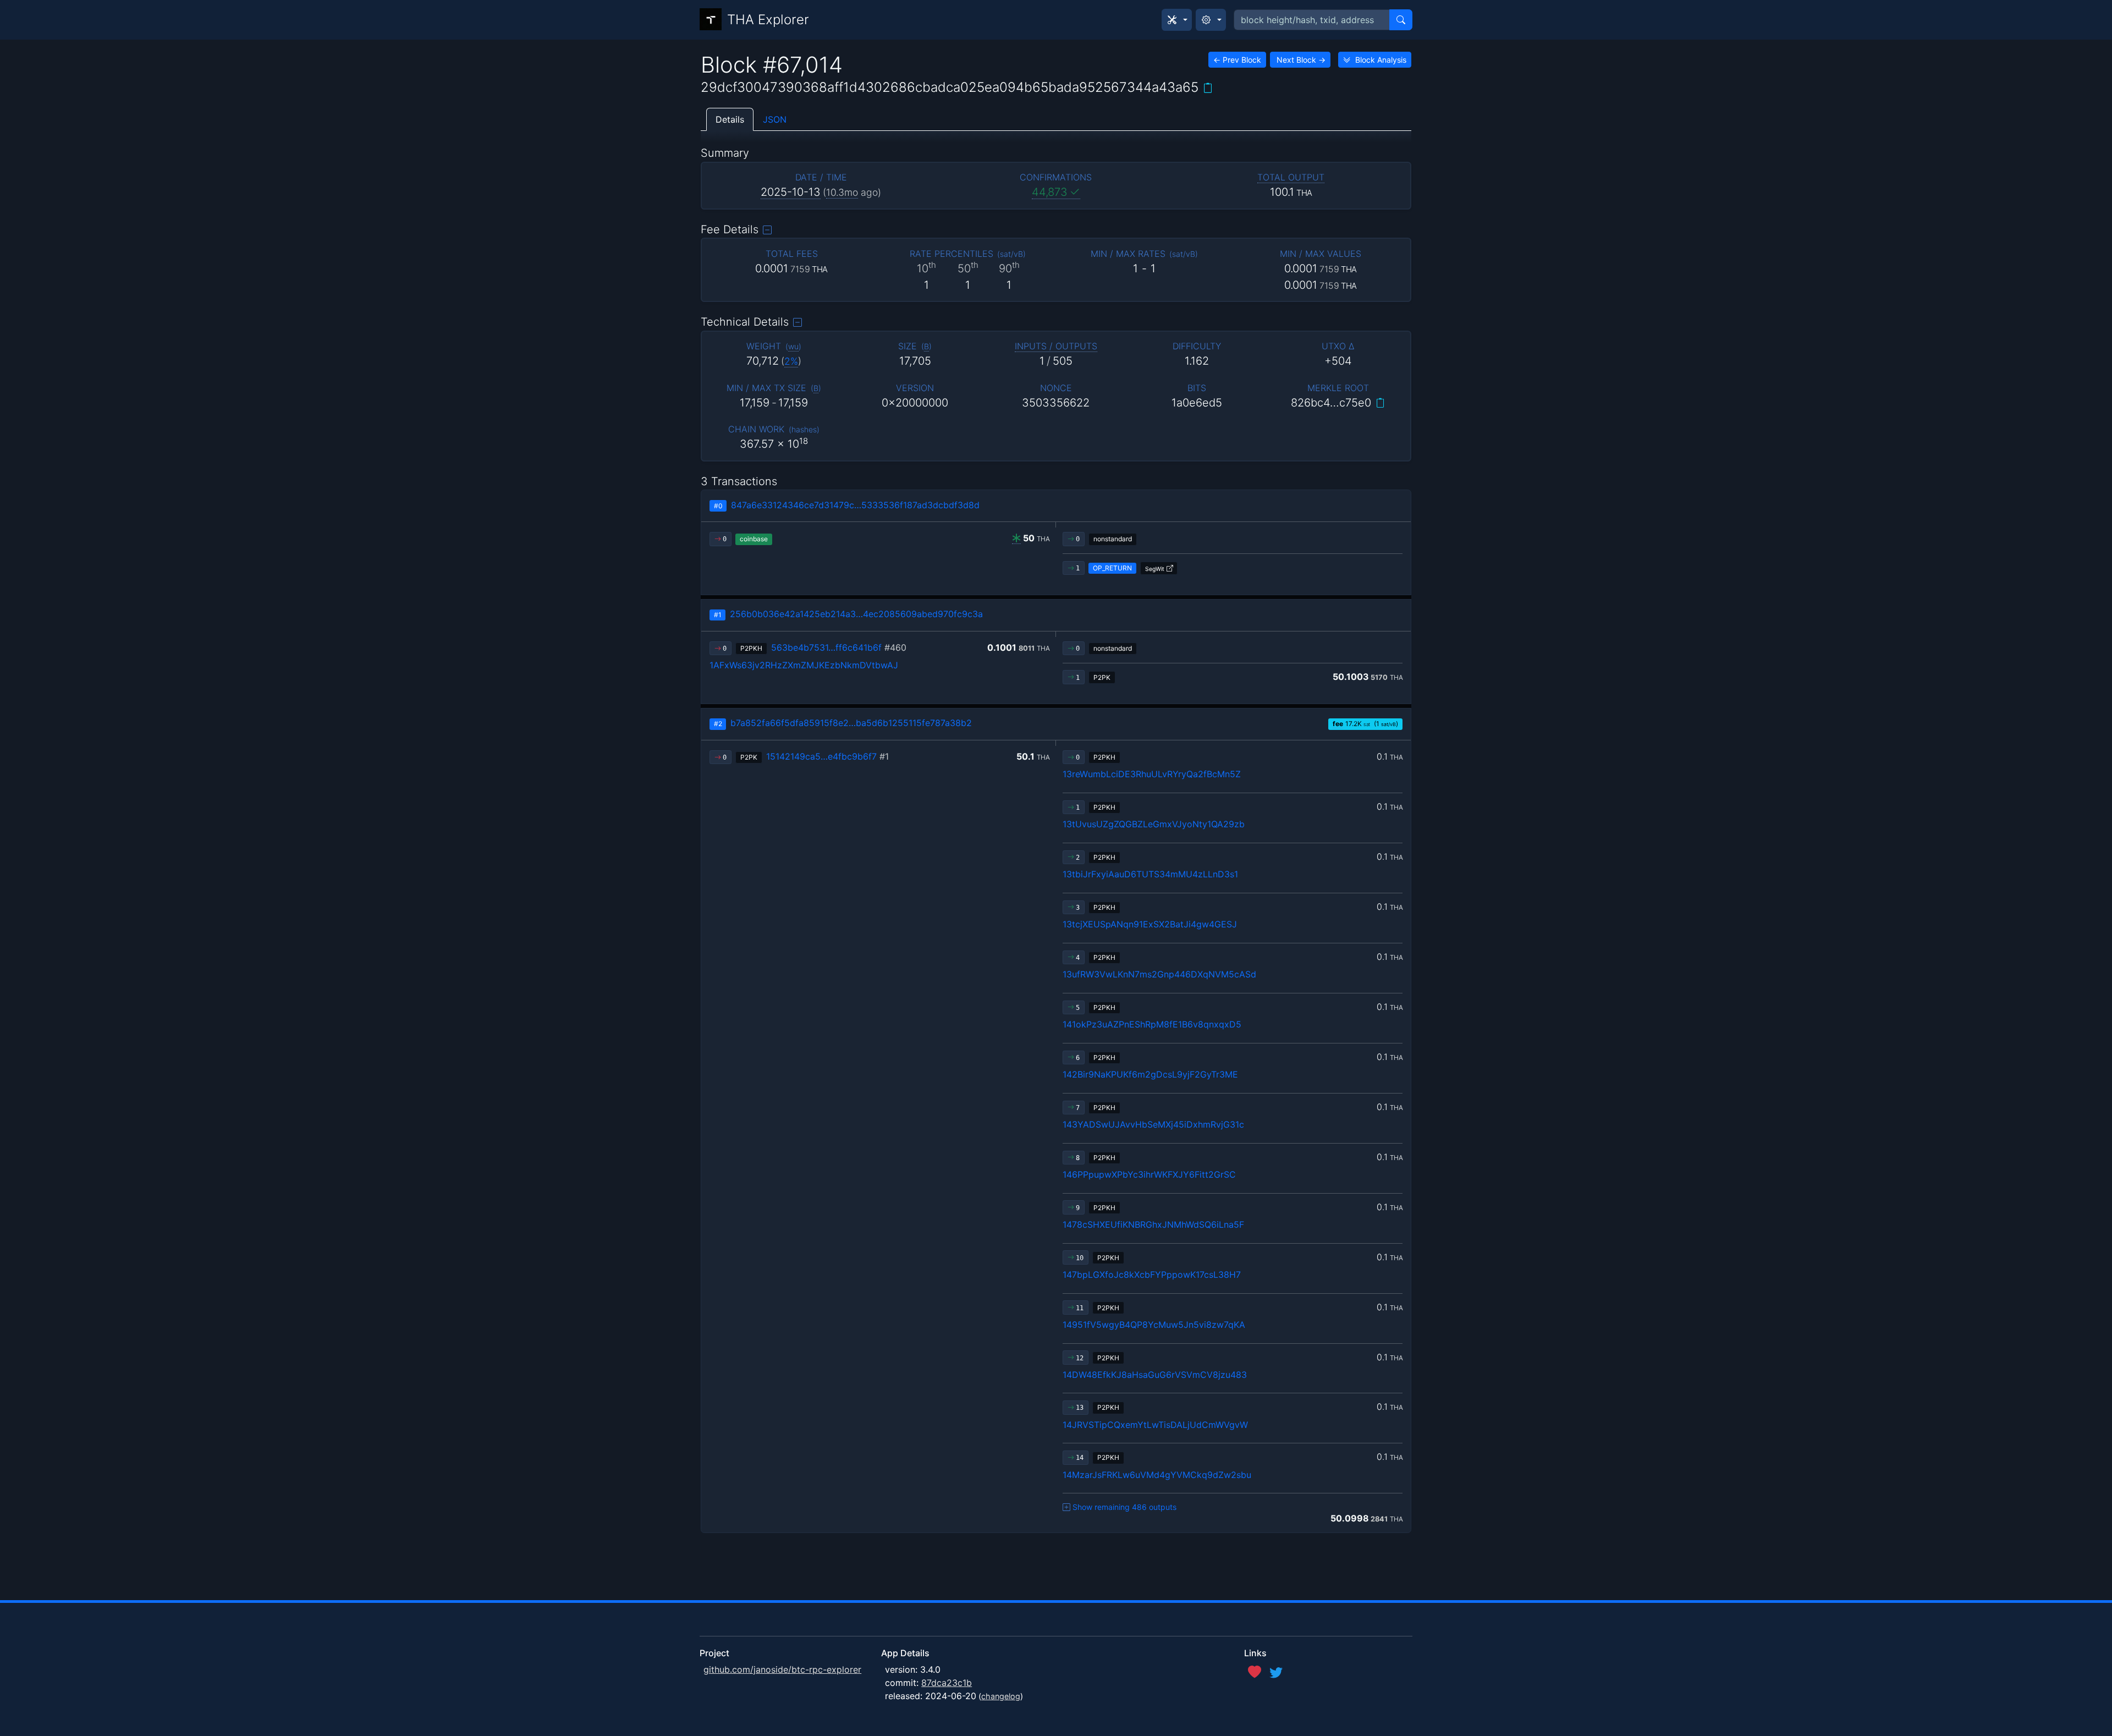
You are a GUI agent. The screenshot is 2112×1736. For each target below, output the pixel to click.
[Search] (1401, 20)
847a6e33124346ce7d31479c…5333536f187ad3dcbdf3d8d (855, 505)
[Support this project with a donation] (1255, 1672)
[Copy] (1208, 88)
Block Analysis (1381, 60)
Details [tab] (730, 119)
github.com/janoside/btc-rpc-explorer (782, 1669)
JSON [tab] (775, 119)
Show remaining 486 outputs (1124, 1507)
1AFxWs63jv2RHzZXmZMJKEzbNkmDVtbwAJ (804, 665)
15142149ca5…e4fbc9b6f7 (827, 756)
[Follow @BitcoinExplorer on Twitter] (1276, 1672)
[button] (1177, 20)
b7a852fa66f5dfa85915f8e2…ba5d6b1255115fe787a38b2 (851, 723)
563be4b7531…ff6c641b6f (839, 647)
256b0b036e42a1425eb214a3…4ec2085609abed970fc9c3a (856, 614)
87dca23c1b (947, 1683)
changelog (1001, 1696)
